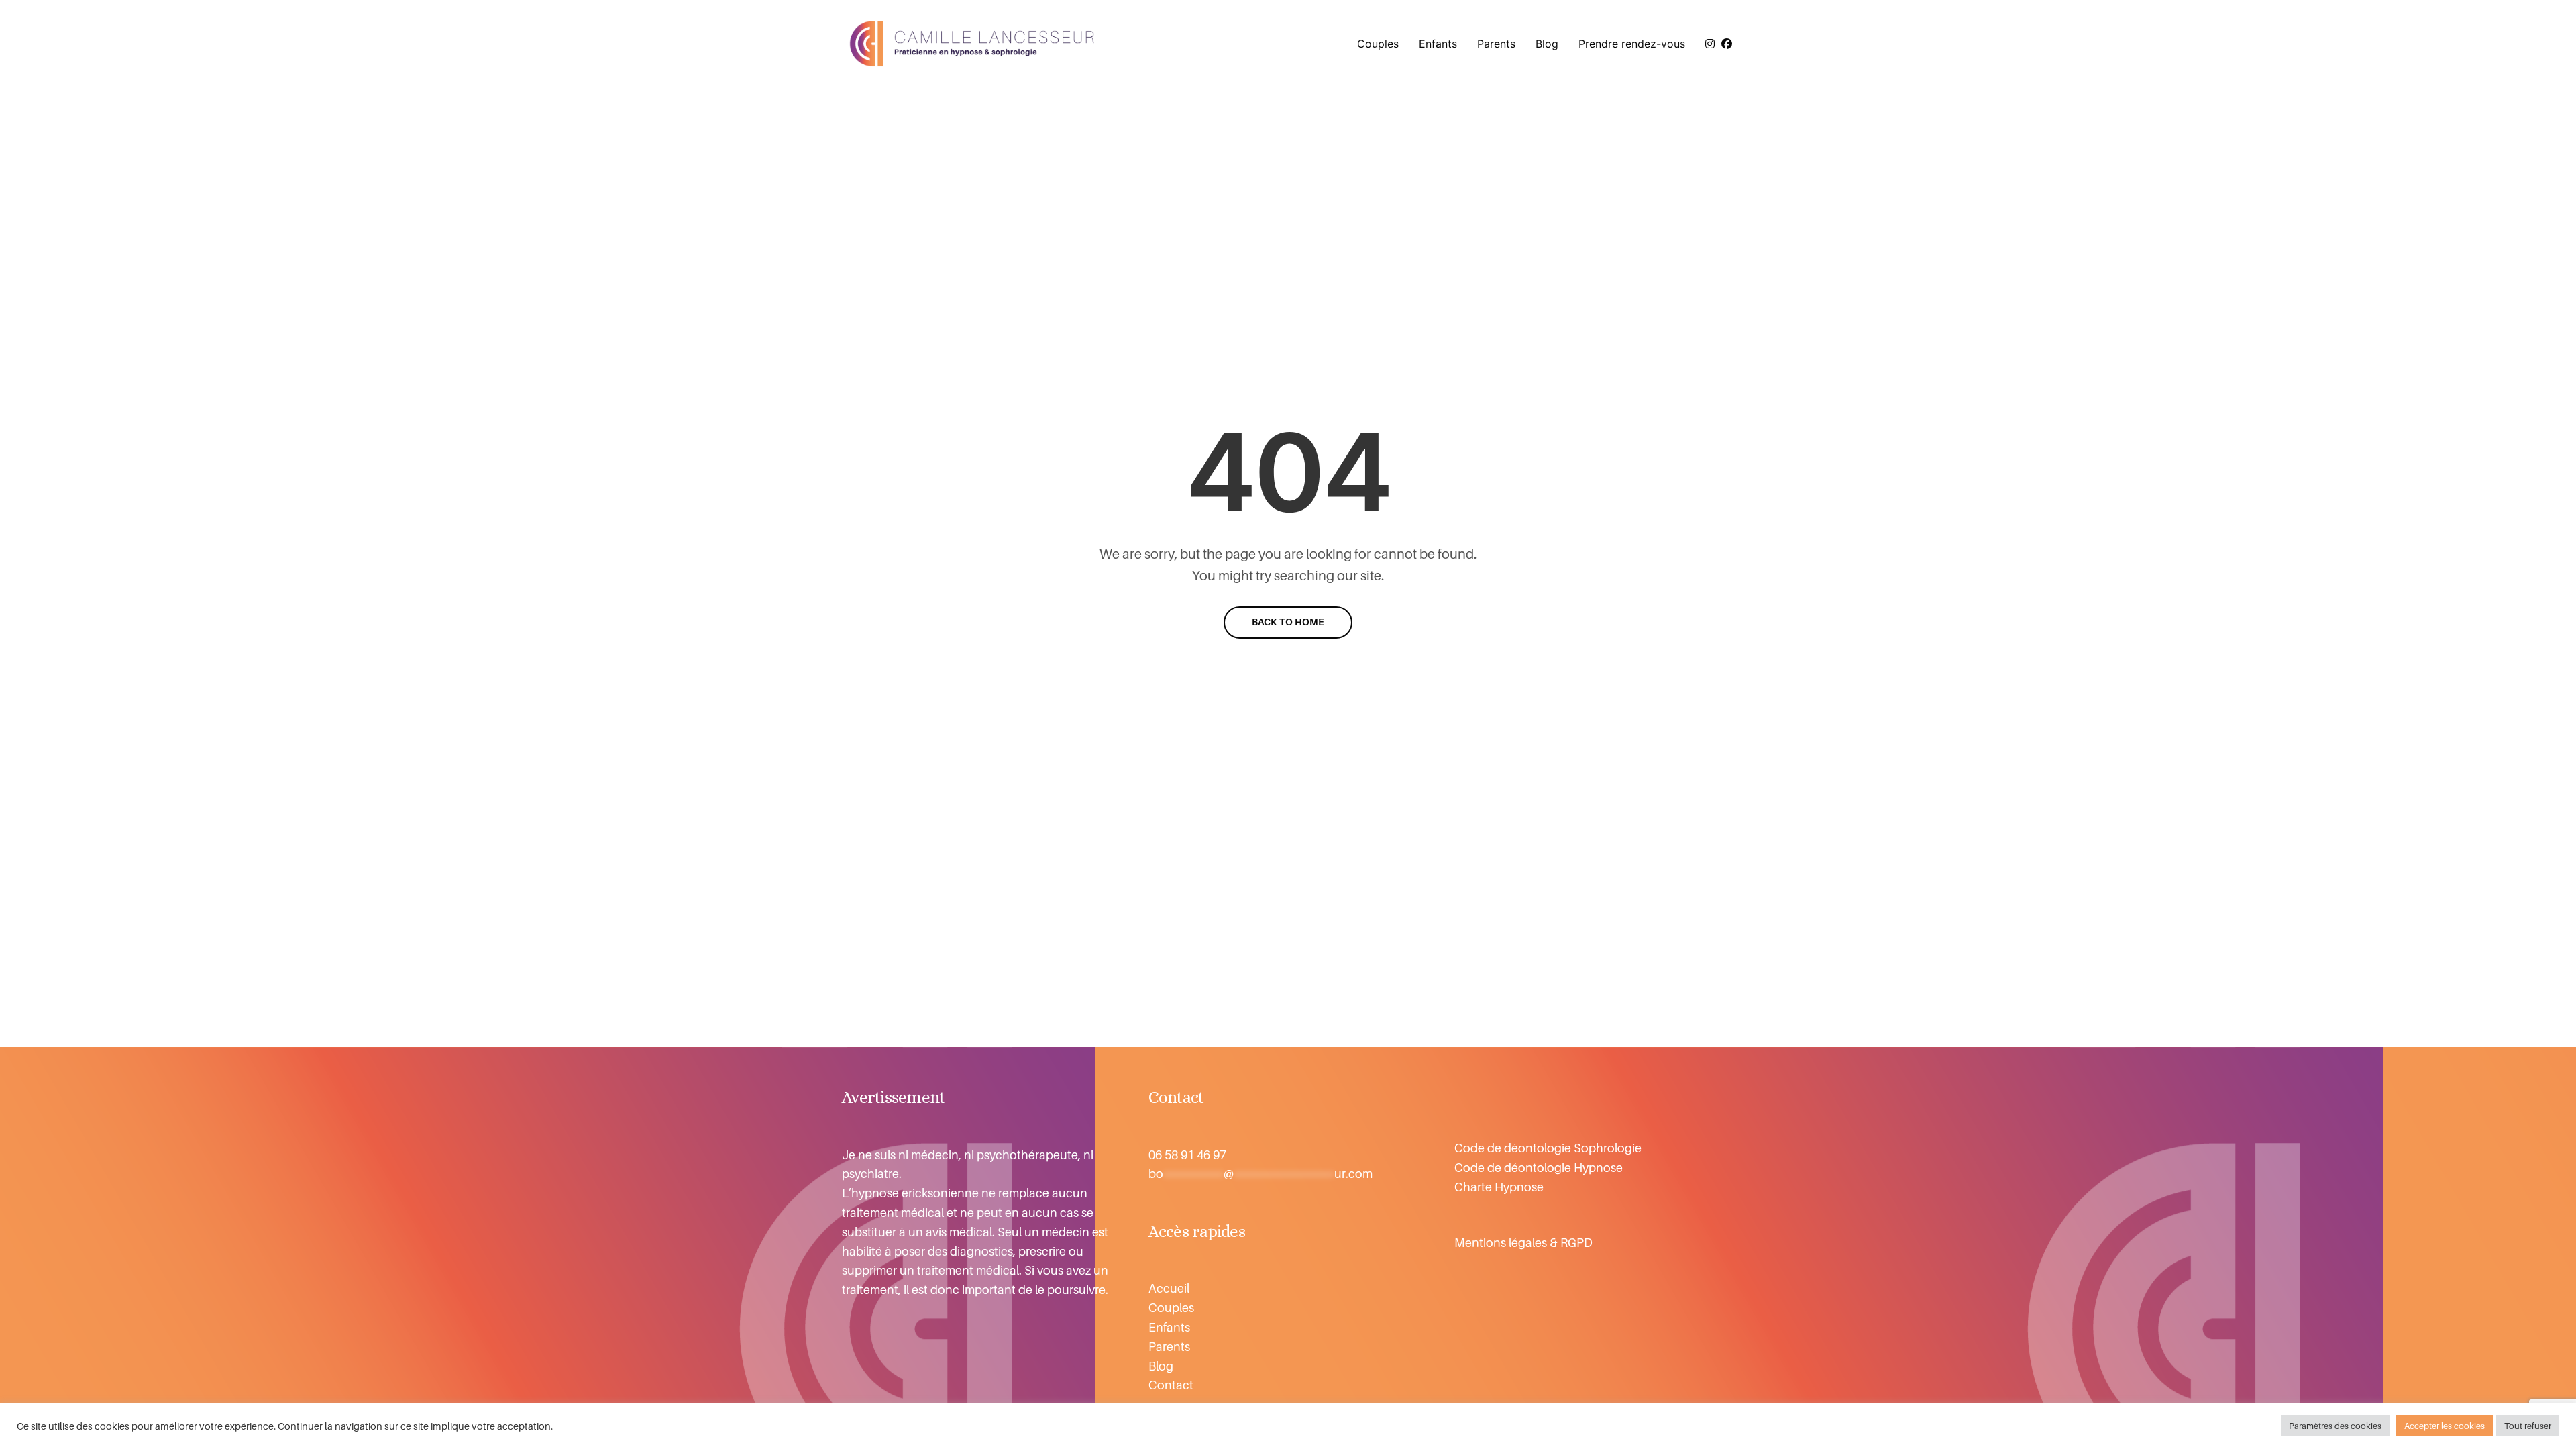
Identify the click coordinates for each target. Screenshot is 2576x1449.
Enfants (1438, 44)
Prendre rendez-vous (1632, 44)
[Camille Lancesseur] (973, 44)
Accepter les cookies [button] (2445, 1426)
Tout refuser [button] (2528, 1426)
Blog (1547, 44)
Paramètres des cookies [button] (2335, 1426)
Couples (1378, 44)
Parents (1496, 44)
